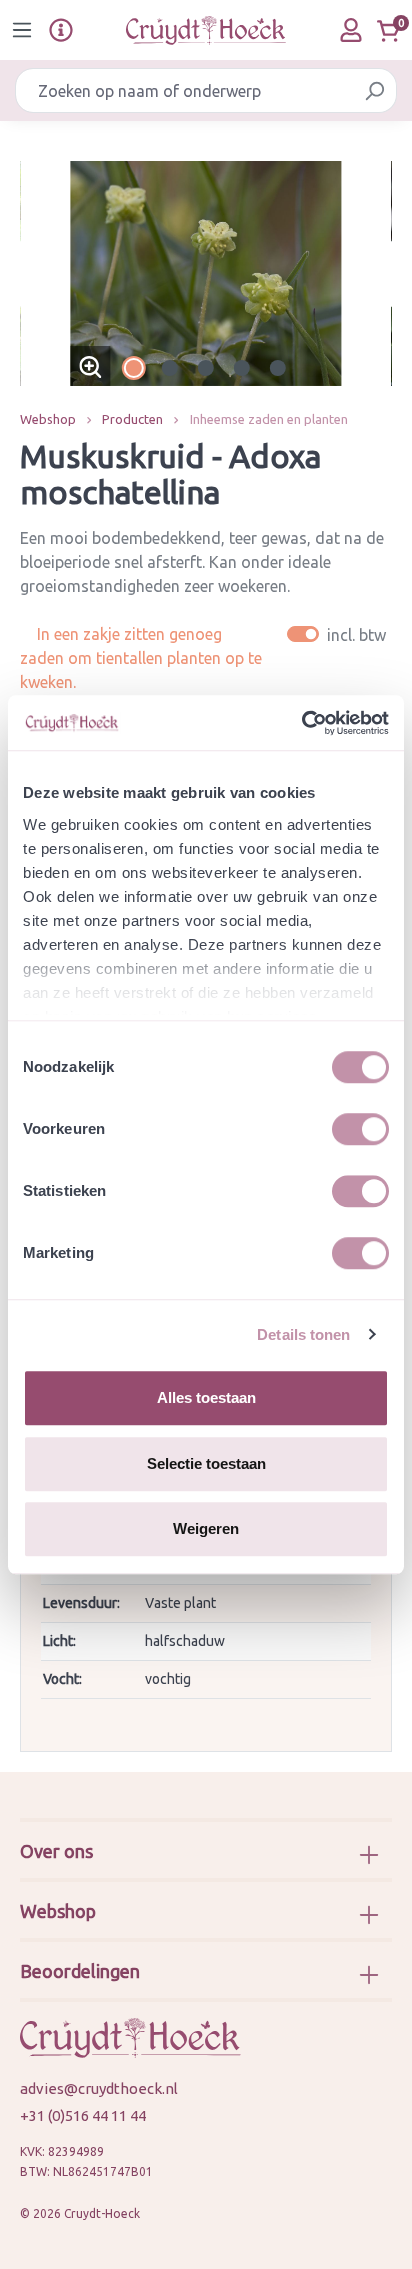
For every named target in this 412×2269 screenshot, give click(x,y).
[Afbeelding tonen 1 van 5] (134, 368)
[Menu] (22, 30)
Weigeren (206, 1528)
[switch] (360, 1129)
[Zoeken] (374, 90)
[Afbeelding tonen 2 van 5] (170, 368)
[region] (206, 273)
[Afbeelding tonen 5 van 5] (278, 368)
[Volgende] (377, 273)
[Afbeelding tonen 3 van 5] (206, 368)
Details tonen (303, 1334)
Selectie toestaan (206, 1463)
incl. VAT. (339, 634)
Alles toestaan (206, 1397)
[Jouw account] (351, 30)
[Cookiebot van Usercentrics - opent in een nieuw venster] (301, 723)
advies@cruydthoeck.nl (99, 2088)
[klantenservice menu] (61, 30)
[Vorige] (35, 273)
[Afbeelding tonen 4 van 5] (242, 368)
